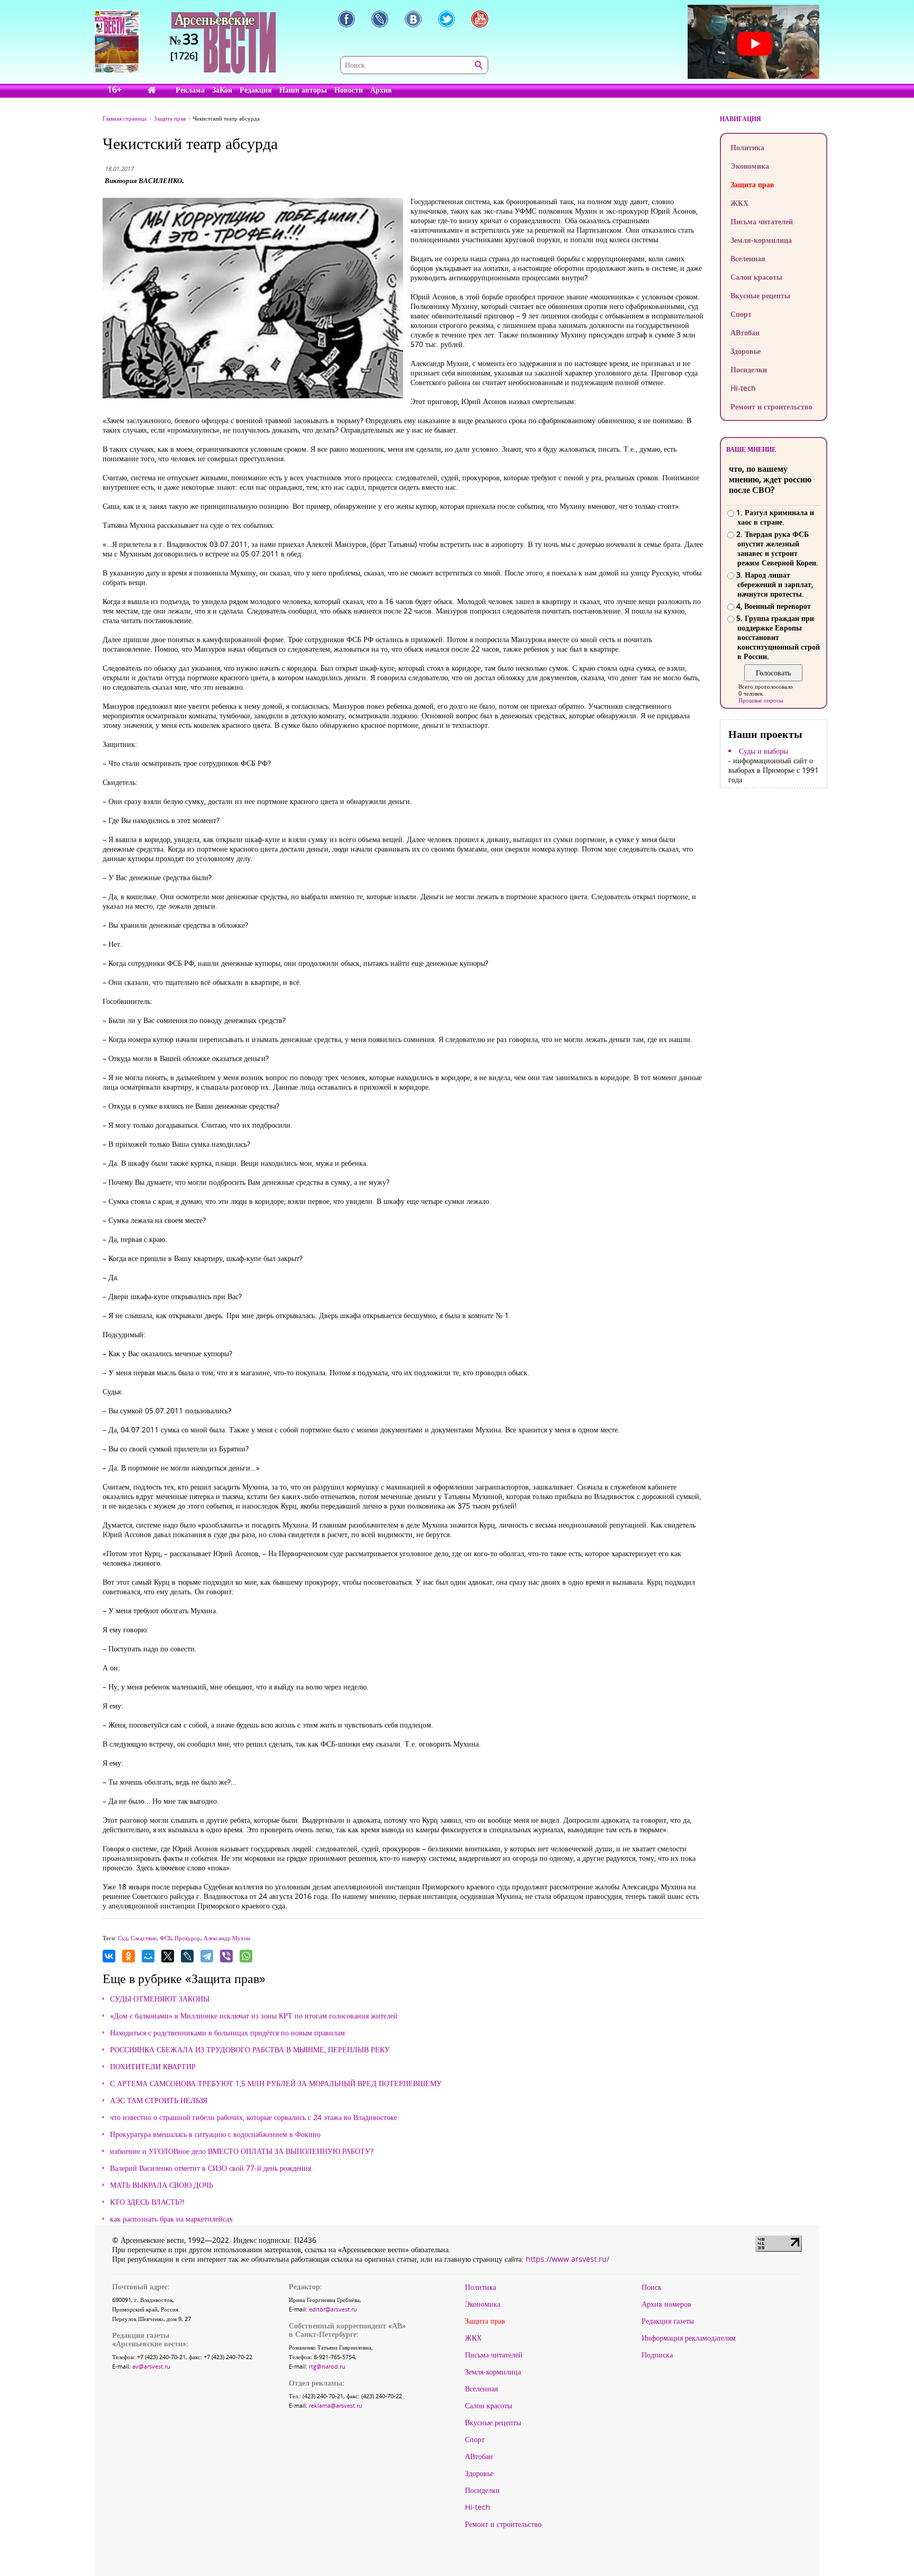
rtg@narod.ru (327, 2366)
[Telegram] (207, 1956)
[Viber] (226, 1956)
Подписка (657, 2355)
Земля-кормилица (761, 240)
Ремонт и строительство (771, 407)
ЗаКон (222, 90)
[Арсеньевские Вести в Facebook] (346, 19)
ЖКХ (739, 203)
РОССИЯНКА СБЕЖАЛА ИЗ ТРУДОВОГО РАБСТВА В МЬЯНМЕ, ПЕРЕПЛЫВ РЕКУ (250, 2050)
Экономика (750, 166)
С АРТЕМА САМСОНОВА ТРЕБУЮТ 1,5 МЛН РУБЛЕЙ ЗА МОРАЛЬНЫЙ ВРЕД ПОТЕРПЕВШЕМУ (276, 2084)
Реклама (190, 90)
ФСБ (166, 1938)
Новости (349, 90)
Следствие (144, 1938)
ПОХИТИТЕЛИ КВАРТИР (153, 2067)
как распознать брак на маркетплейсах (171, 2219)
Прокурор (188, 1938)
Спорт (741, 314)
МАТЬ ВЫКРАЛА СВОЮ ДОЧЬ (162, 2185)
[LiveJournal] (187, 1956)
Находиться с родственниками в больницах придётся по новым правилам (227, 2033)
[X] (168, 1956)
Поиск (652, 2287)
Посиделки (749, 369)
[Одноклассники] (129, 1956)
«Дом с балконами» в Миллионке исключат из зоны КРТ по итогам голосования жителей (254, 2016)
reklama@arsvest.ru (336, 2405)
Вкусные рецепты (760, 295)
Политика (747, 147)
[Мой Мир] (148, 1956)
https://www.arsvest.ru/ (568, 2259)
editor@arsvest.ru (333, 2309)
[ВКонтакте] (109, 1956)
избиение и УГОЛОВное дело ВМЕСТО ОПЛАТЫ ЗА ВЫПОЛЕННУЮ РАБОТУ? (242, 2151)
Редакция (256, 90)
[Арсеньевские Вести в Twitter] (446, 19)
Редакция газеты (668, 2321)
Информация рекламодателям (689, 2338)
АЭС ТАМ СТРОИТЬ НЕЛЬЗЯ (159, 2100)
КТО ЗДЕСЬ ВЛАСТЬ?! (147, 2202)
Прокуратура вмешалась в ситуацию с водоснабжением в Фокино (215, 2134)
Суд (123, 1938)
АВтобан (745, 332)
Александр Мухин (227, 1938)
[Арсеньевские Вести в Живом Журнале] (380, 19)
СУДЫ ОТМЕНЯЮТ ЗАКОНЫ (160, 1999)
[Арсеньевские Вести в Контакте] (413, 19)
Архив (381, 90)
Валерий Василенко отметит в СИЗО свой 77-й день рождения (211, 2168)
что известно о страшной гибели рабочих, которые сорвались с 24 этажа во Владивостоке (254, 2117)
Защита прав (752, 184)
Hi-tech (743, 388)
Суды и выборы (764, 751)
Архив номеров (666, 2304)
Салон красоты (756, 277)
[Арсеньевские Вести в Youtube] (480, 19)
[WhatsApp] (246, 1956)
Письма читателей (762, 221)
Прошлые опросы (761, 700)
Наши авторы (303, 90)
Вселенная (748, 258)
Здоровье (746, 351)
